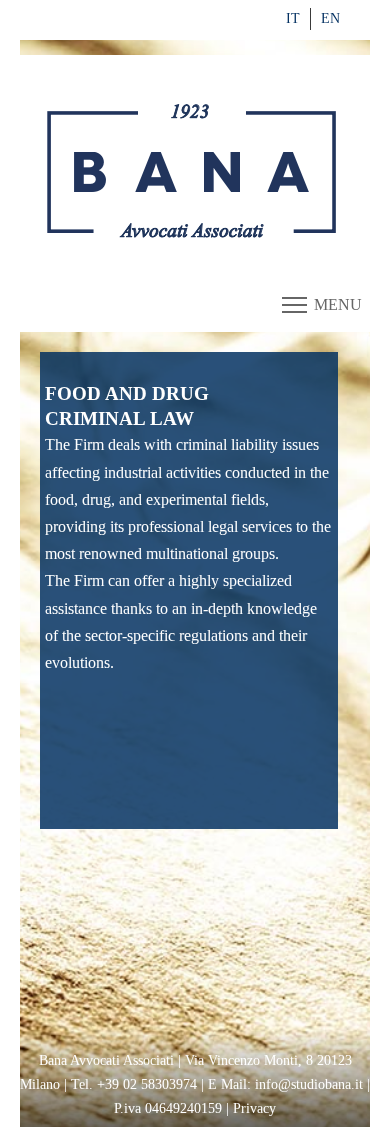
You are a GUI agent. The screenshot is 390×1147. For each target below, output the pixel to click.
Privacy (254, 1108)
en (330, 18)
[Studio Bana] (195, 173)
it (293, 18)
